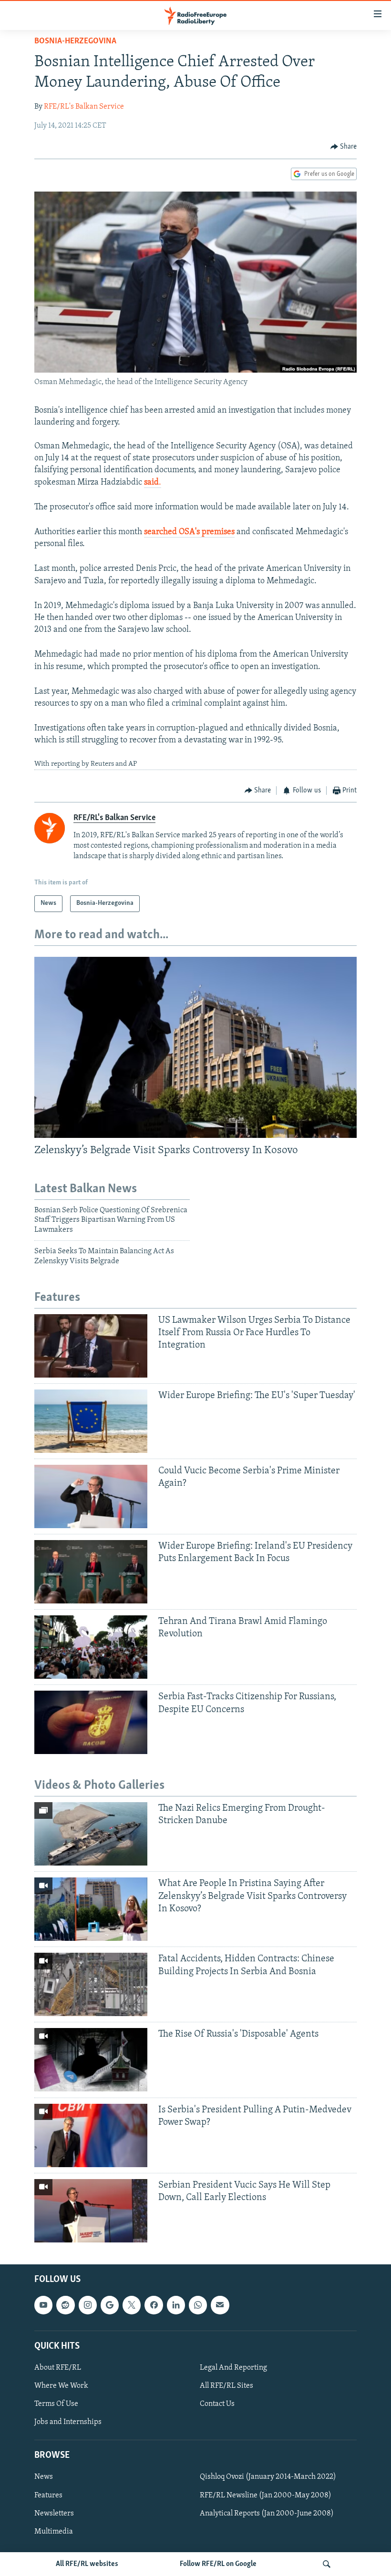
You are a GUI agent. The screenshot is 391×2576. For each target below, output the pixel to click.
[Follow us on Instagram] (88, 2305)
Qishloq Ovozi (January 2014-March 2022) (268, 2477)
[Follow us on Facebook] (154, 2305)
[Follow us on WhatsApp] (198, 2305)
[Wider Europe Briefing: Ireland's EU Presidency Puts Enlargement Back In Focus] (91, 1572)
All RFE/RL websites (87, 2564)
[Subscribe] (220, 2305)
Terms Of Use (56, 2404)
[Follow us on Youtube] (43, 2305)
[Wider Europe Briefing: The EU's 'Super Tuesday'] (91, 1421)
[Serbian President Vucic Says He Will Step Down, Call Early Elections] (91, 2211)
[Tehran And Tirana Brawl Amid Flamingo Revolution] (91, 1647)
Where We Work (61, 2386)
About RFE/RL (58, 2368)
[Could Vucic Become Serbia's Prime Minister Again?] (91, 1496)
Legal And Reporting (233, 2368)
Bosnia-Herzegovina (75, 41)
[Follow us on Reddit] (65, 2305)
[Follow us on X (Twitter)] (132, 2305)
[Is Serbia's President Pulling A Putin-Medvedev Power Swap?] (91, 2135)
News (44, 2477)
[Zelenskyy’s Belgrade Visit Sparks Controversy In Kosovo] (195, 1047)
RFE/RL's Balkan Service (84, 107)
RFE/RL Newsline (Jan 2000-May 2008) (266, 2495)
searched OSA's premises (189, 532)
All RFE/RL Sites (226, 2386)
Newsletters (54, 2513)
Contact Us (217, 2404)
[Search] (327, 2564)
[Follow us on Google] (110, 2305)
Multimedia (54, 2531)
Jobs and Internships (68, 2422)
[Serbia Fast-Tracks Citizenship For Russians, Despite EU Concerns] (91, 1722)
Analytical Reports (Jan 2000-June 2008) (267, 2513)
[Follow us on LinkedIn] (176, 2305)
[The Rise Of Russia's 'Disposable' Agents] (91, 2060)
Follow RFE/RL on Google (218, 2564)
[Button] (344, 147)
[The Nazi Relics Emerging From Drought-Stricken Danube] (91, 1834)
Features (48, 2495)
